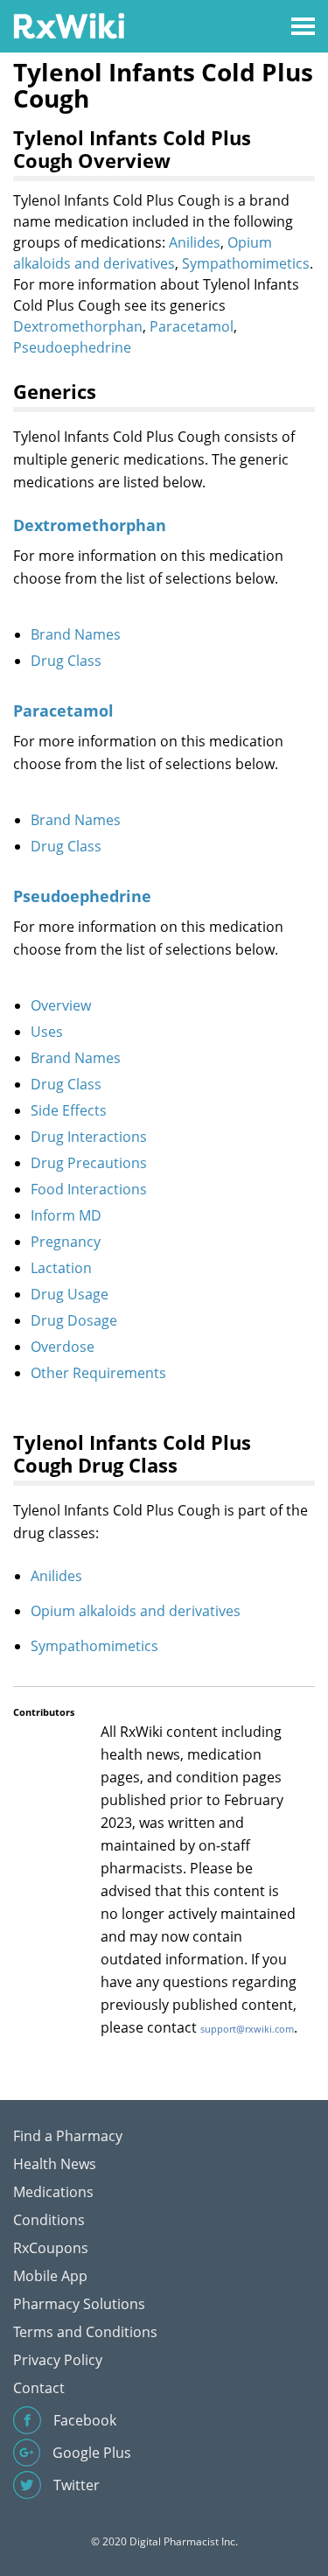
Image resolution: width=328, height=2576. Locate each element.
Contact (39, 2388)
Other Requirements (98, 1373)
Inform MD (66, 1215)
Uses (47, 1032)
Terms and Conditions (85, 2332)
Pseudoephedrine (72, 347)
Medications (53, 2192)
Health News (55, 2164)
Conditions (49, 2220)
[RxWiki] (69, 25)
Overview (61, 1005)
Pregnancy (66, 1242)
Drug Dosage (74, 1320)
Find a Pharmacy (68, 2136)
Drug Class (66, 661)
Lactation (61, 1268)
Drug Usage (70, 1294)
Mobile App (50, 2276)
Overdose (63, 1347)
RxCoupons (51, 2248)
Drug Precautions (89, 1163)
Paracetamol (192, 326)
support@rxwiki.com (247, 2029)
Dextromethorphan (78, 326)
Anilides (195, 242)
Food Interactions (89, 1189)
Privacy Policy (58, 2360)
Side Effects (69, 1110)
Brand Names (76, 634)
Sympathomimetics (246, 263)
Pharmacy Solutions (79, 2304)
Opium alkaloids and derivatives (136, 1611)
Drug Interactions (89, 1137)
